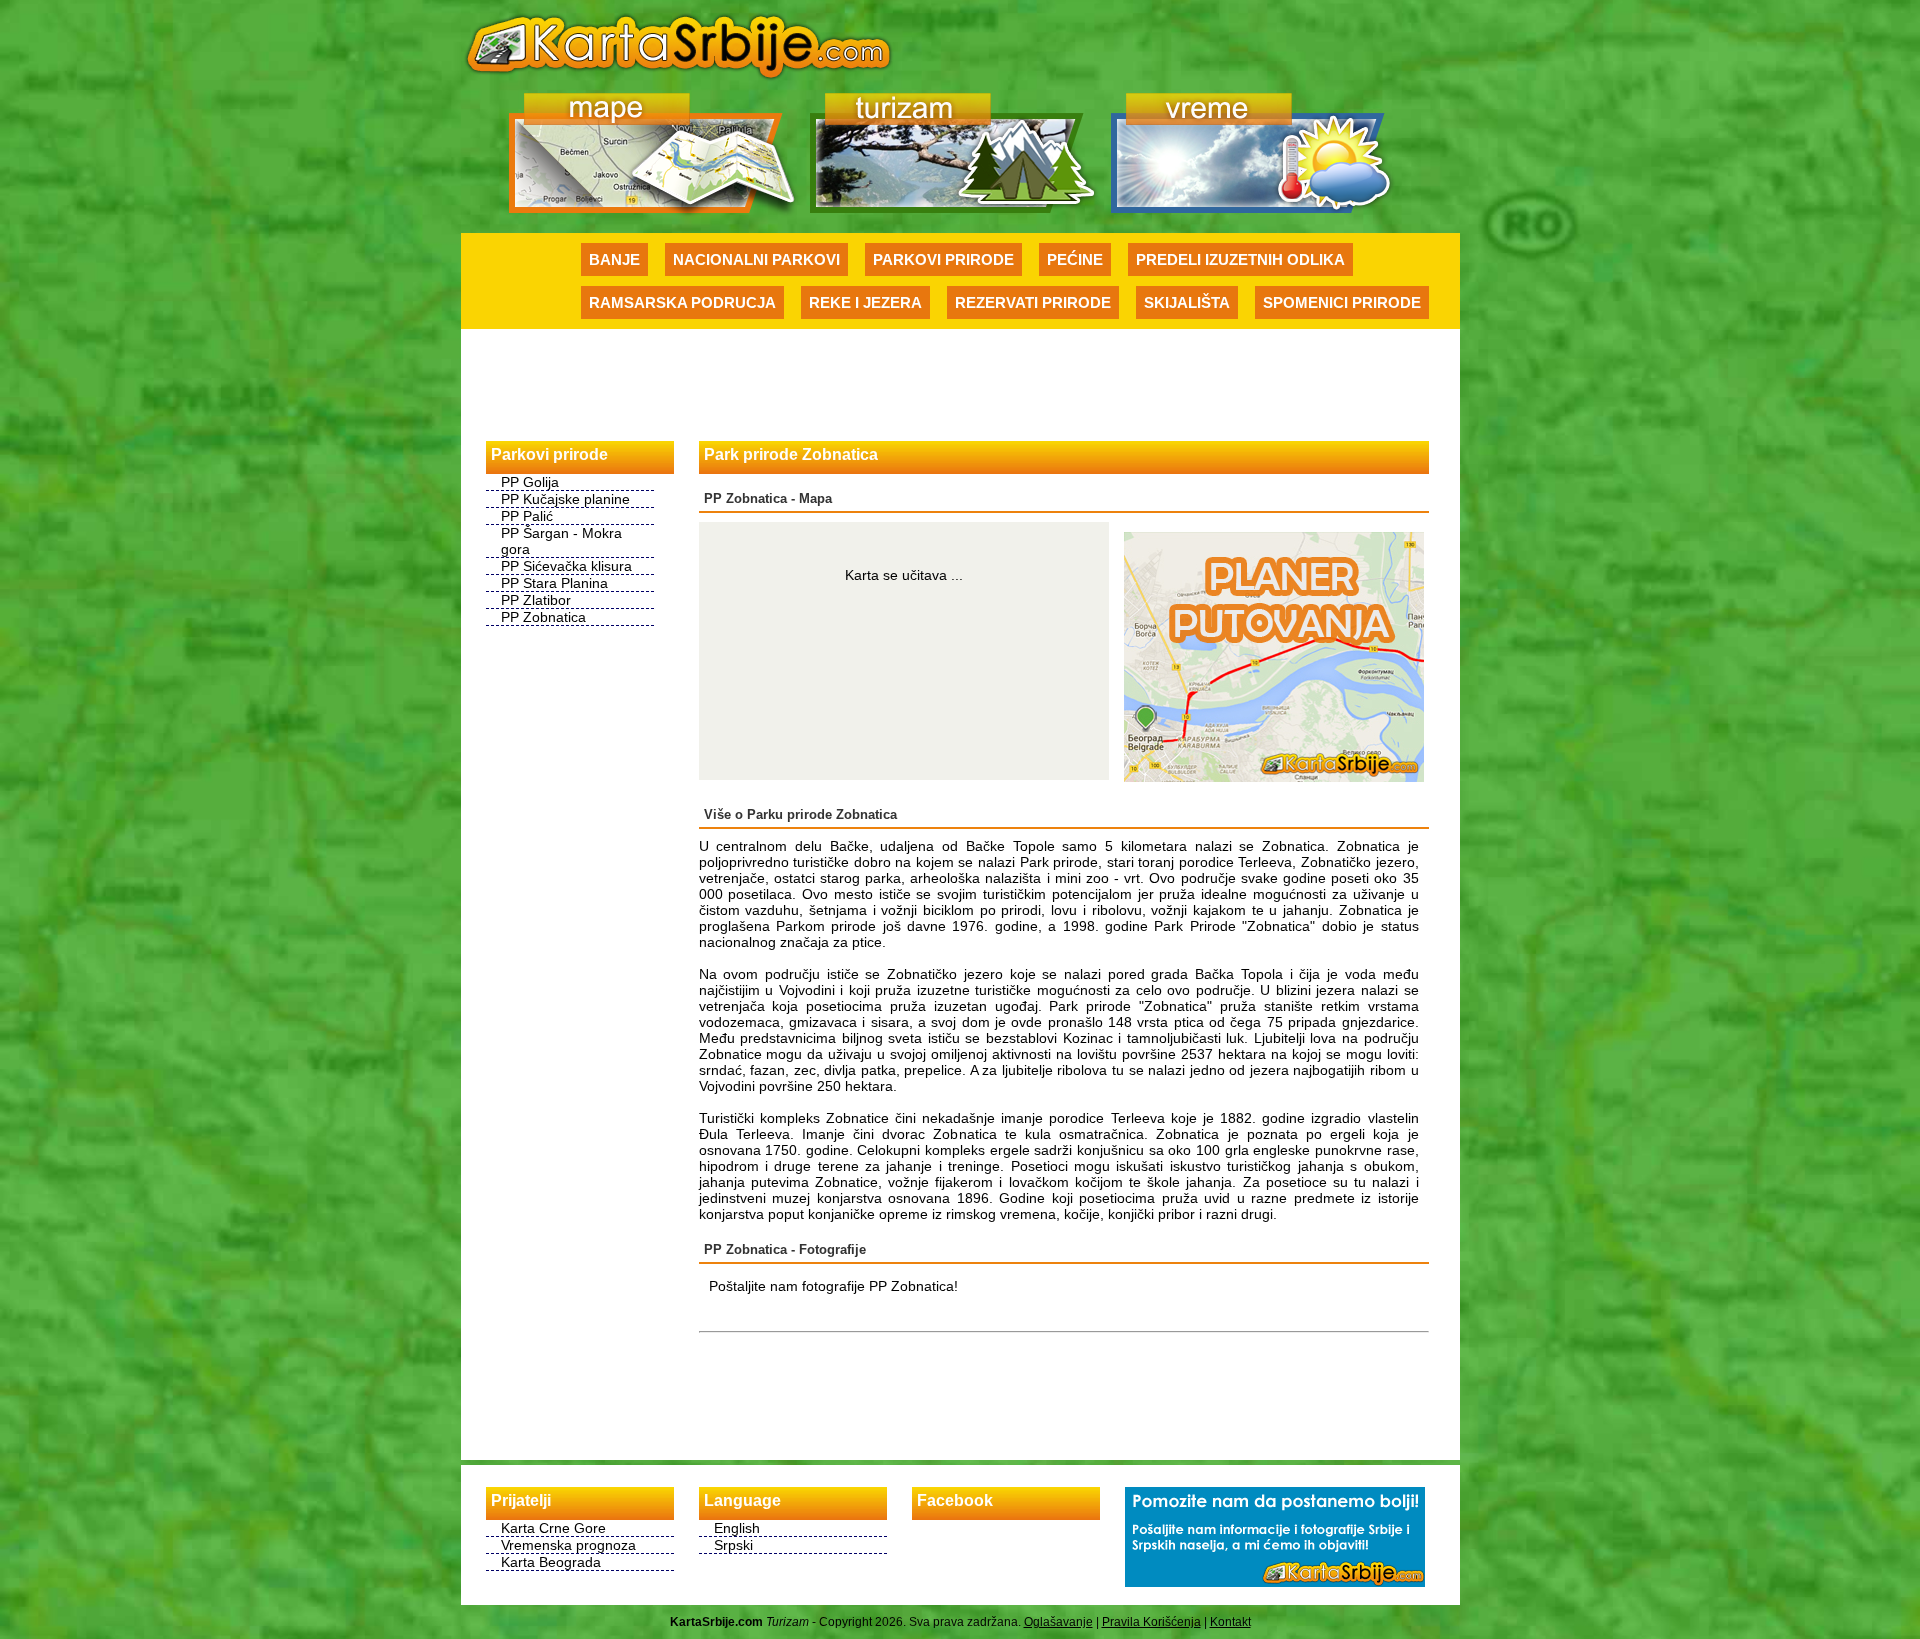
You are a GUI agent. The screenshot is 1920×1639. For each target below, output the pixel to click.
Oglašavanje (1058, 1622)
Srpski (733, 1545)
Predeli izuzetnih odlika (1240, 259)
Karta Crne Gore (553, 1528)
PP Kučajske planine (565, 499)
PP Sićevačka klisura (566, 566)
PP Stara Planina (554, 583)
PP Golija (530, 482)
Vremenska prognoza (568, 1545)
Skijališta (1187, 302)
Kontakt (1230, 1622)
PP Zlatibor (536, 600)
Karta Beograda (551, 1562)
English (737, 1528)
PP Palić (527, 516)
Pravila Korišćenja (1151, 1622)
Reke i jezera (865, 302)
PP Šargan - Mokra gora (561, 541)
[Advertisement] (960, 384)
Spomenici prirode (1342, 302)
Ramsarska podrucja (682, 302)
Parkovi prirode (943, 259)
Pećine (1075, 259)
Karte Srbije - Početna (679, 44)
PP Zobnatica (543, 617)
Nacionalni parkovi (756, 259)
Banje (614, 259)
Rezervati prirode (1033, 302)
